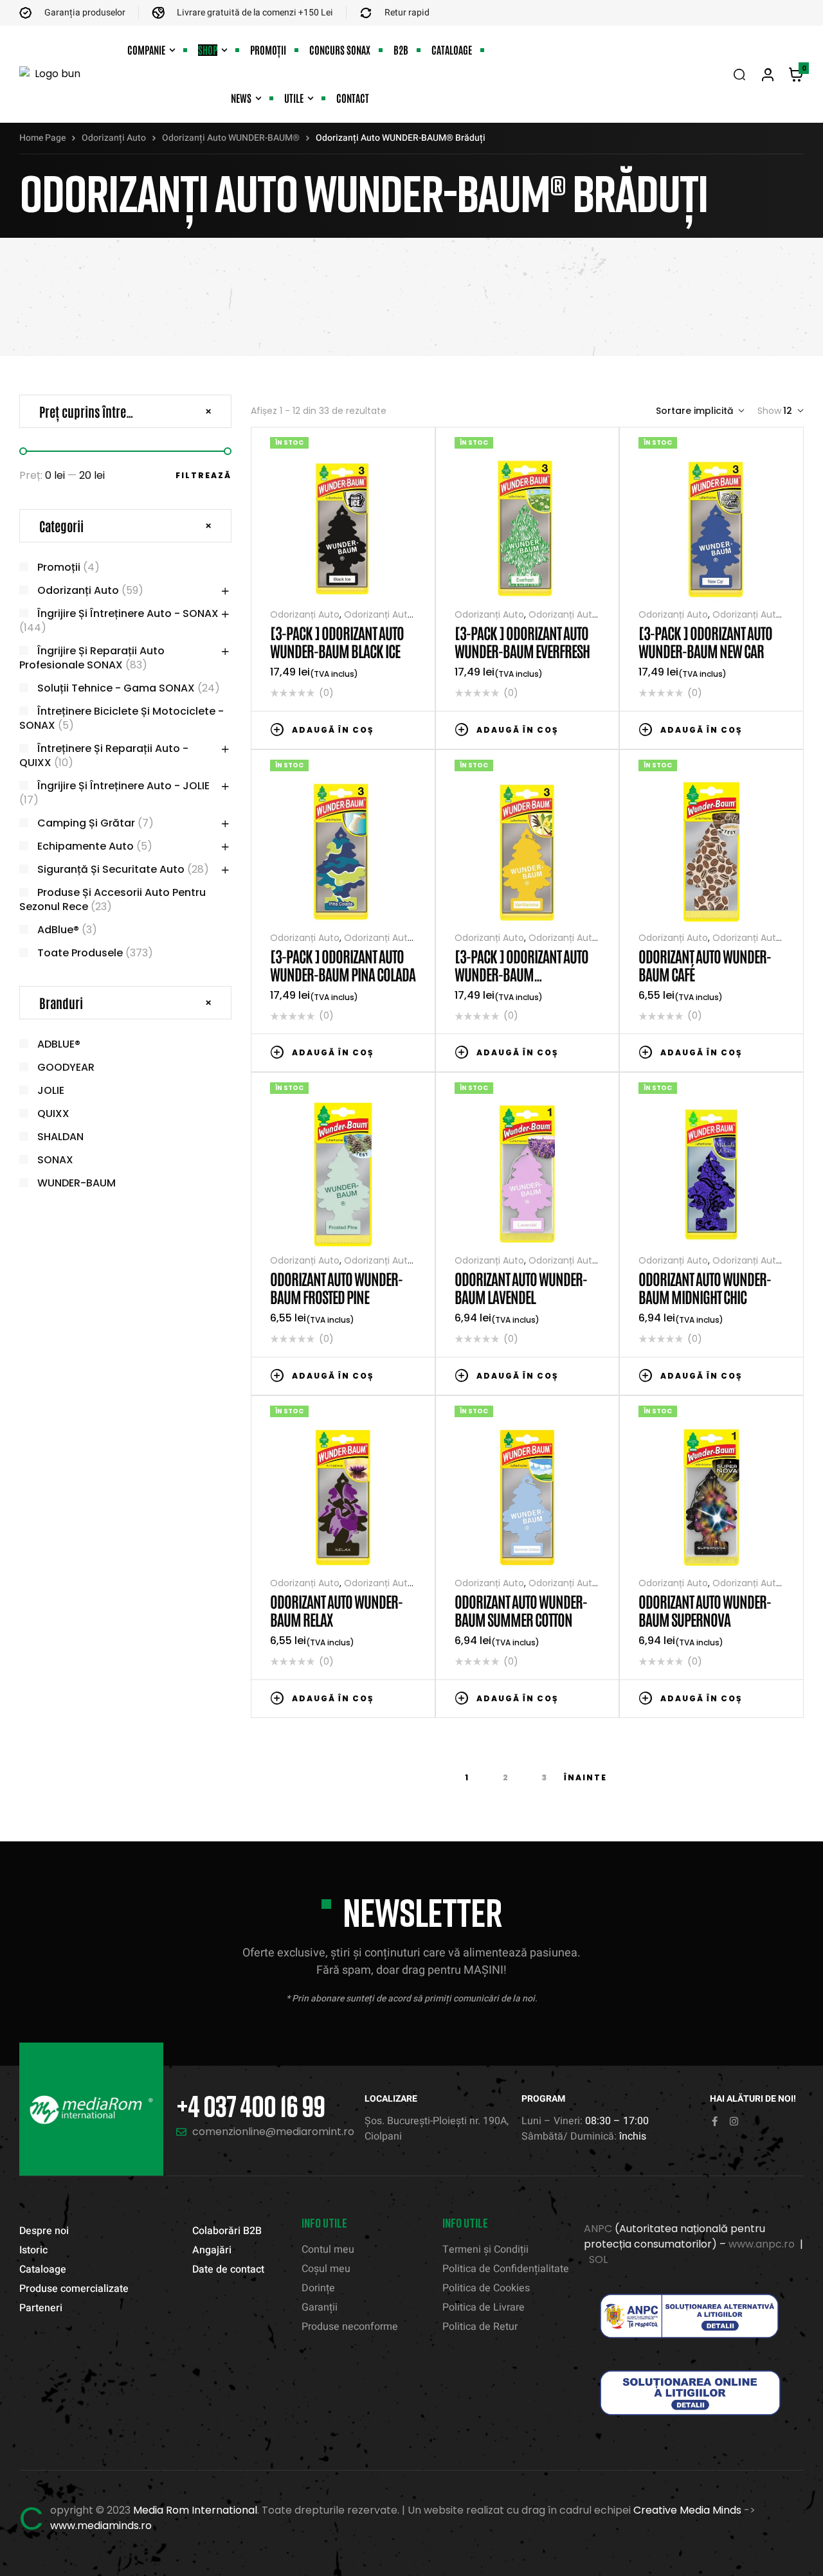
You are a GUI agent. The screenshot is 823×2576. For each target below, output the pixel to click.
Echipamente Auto (86, 846)
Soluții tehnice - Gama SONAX (116, 688)
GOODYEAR (66, 1067)
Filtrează (203, 475)
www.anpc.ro (762, 2244)
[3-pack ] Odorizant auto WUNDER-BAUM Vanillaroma (521, 973)
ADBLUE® (59, 1044)
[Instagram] (734, 2121)
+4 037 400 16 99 (250, 2106)
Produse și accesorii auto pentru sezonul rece (113, 899)
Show (769, 411)
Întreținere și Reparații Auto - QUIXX (104, 756)
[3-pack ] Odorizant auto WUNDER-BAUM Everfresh (522, 641)
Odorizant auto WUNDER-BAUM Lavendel (521, 1287)
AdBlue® (58, 930)
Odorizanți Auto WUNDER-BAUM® (231, 138)
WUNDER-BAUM (77, 1183)
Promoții (59, 567)
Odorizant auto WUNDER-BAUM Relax (336, 1610)
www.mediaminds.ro (101, 2526)
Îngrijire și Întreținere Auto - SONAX (128, 613)
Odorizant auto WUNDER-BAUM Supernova (705, 1610)
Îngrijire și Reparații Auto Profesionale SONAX (92, 658)
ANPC (598, 2229)
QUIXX (53, 1114)
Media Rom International (195, 2510)
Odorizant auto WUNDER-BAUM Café (705, 964)
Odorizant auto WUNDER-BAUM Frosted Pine (336, 1287)
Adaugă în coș (333, 730)
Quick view (410, 729)
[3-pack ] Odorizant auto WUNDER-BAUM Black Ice (337, 641)
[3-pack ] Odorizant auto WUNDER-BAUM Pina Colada (343, 964)
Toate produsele (80, 953)
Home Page (42, 138)
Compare (390, 729)
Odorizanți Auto (114, 138)
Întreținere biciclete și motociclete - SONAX (122, 718)
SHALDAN (60, 1137)
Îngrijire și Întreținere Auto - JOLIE (123, 786)
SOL (598, 2259)
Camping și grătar (86, 823)
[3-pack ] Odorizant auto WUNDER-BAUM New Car (705, 641)
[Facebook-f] (715, 2121)
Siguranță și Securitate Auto (111, 869)
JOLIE (51, 1090)
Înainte (585, 1777)
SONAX (55, 1160)
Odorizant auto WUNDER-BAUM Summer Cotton (521, 1610)
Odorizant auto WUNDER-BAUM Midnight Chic (705, 1287)
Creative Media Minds (687, 2510)
